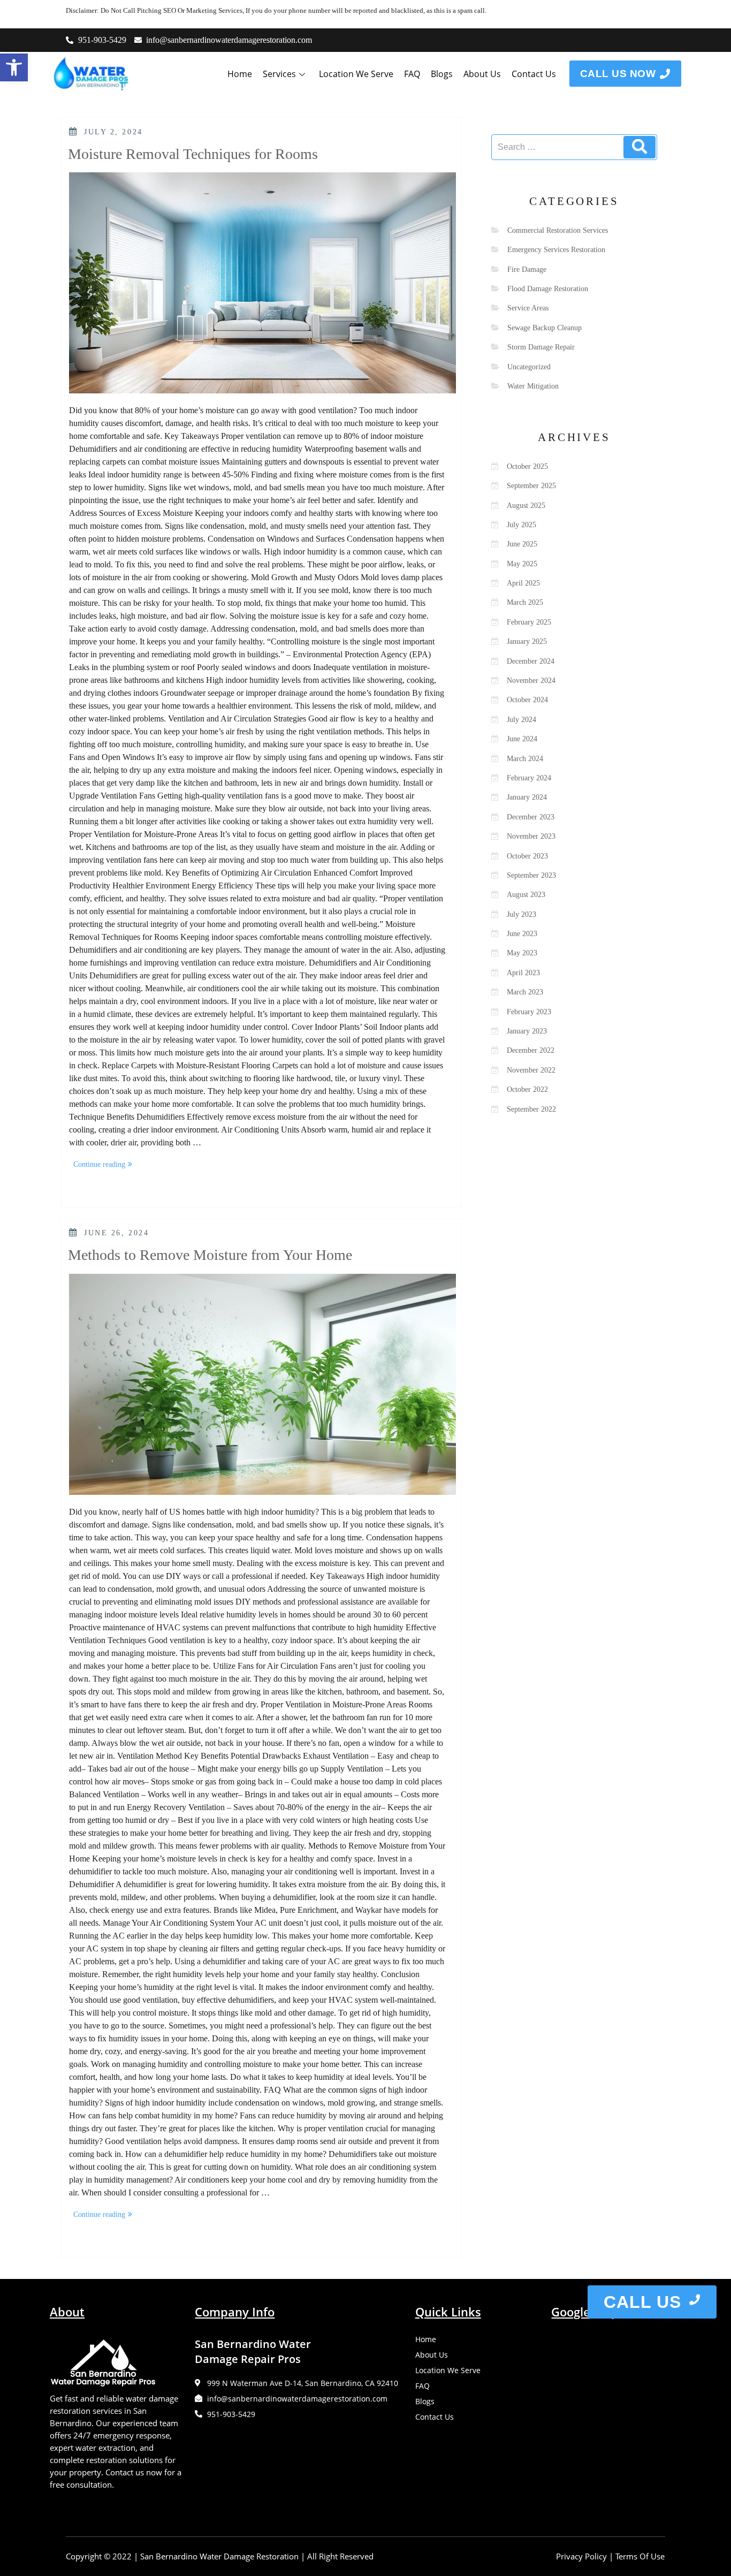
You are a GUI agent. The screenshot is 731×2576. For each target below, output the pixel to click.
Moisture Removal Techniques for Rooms (193, 154)
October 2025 (527, 466)
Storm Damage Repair (541, 347)
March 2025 (525, 602)
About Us (482, 74)
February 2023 (529, 1012)
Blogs (442, 74)
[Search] (639, 147)
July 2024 (521, 720)
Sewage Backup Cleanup (545, 328)
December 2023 (531, 817)
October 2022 (527, 1089)
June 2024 (522, 739)
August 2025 (526, 506)
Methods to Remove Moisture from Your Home (210, 1255)
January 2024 (527, 797)
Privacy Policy (581, 2556)
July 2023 (521, 914)
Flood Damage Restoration (548, 289)
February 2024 (529, 778)
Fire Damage (527, 269)
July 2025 (521, 525)
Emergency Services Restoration (556, 250)
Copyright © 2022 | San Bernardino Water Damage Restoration (182, 2556)
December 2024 (531, 661)
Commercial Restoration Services (558, 230)
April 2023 (523, 973)
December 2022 (531, 1050)
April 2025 (523, 583)
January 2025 (527, 641)
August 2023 (526, 895)
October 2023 (527, 856)
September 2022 (531, 1109)
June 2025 (522, 544)
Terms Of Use (640, 2556)
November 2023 (531, 836)
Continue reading (105, 1162)
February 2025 (529, 622)
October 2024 (527, 700)
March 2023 (525, 992)
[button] (14, 67)
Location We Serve (356, 74)
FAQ (412, 74)
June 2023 (522, 934)
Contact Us (534, 74)
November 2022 (531, 1070)
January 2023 (527, 1031)
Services (279, 74)
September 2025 (531, 486)
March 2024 (525, 759)
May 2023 (522, 953)
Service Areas (528, 308)
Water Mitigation (533, 386)
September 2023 (531, 875)
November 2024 (531, 681)
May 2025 (522, 564)
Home (240, 74)
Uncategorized (529, 367)
